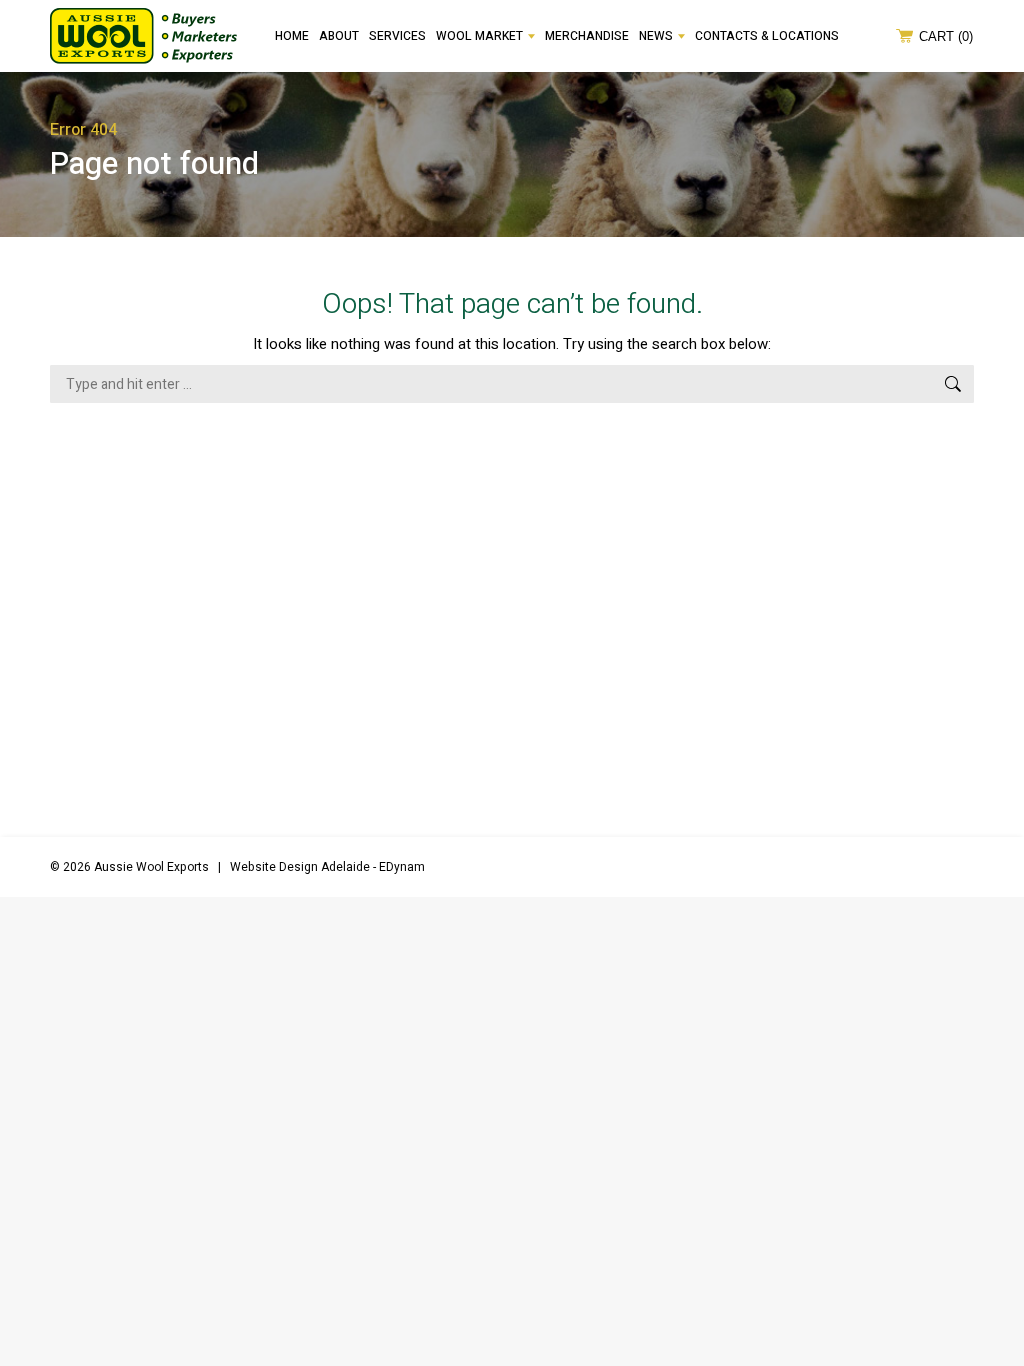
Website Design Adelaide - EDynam (327, 867)
